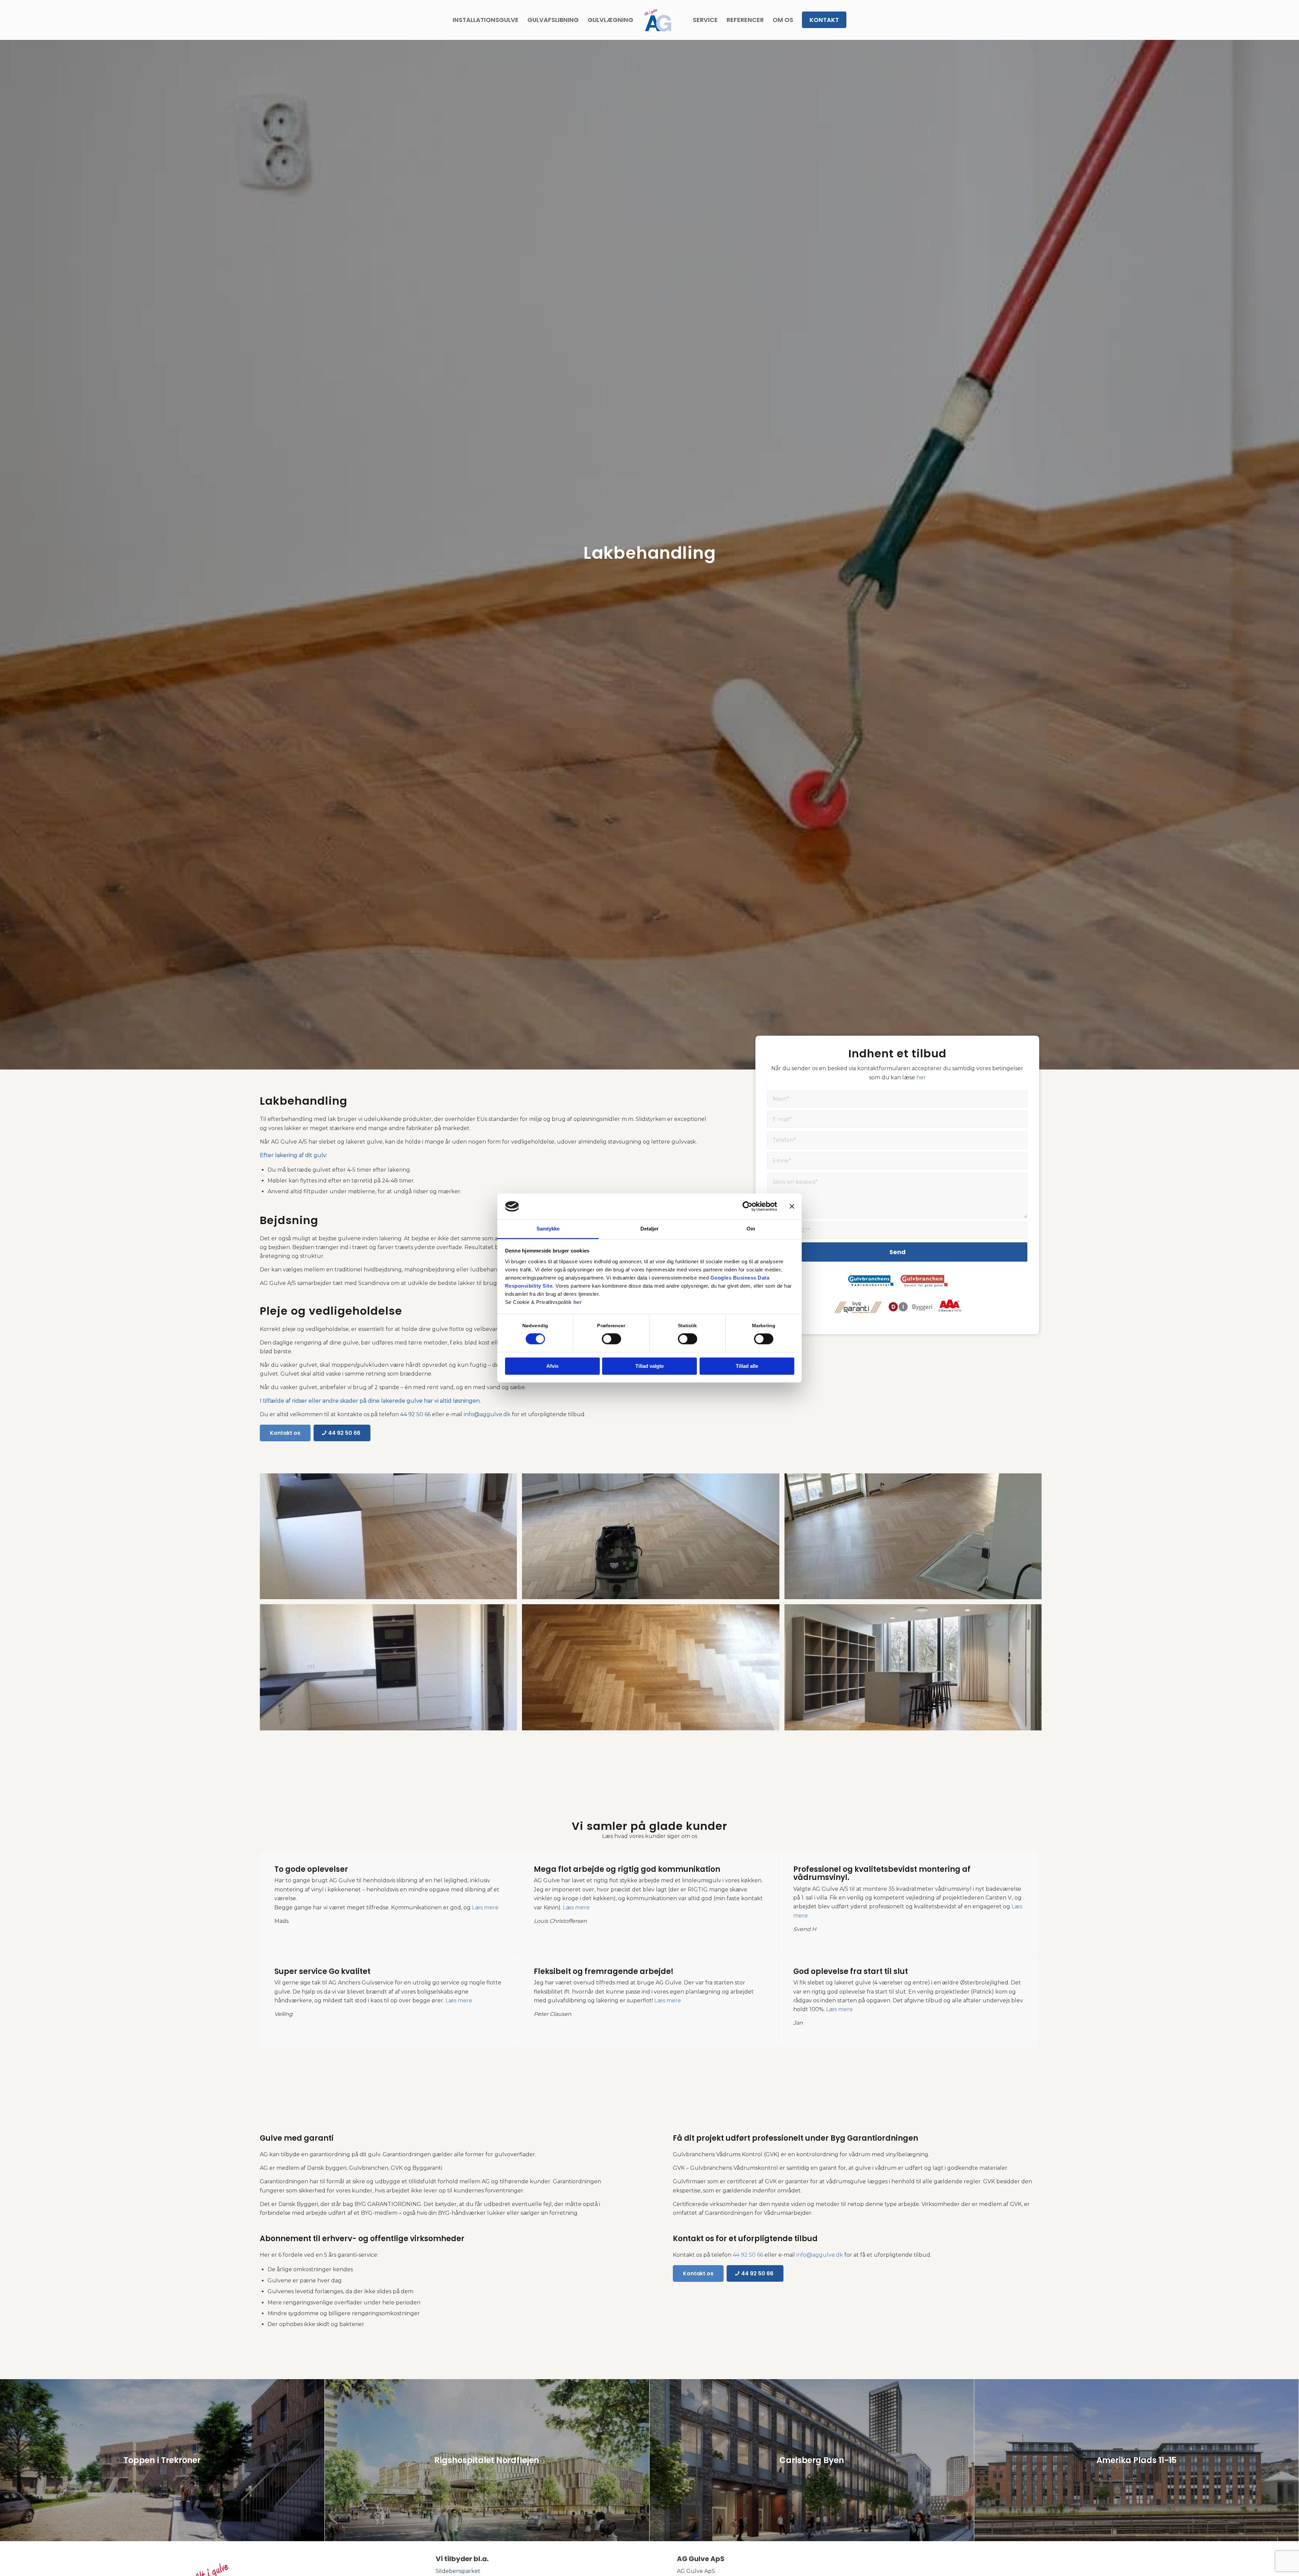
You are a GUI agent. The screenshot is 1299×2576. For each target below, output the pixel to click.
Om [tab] (751, 1229)
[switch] (611, 1339)
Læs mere (485, 1907)
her (578, 1302)
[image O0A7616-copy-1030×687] (916, 1670)
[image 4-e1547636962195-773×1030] (653, 1670)
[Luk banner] (792, 1206)
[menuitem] (486, 20)
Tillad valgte (649, 1366)
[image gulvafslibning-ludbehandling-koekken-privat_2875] (391, 1670)
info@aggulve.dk (487, 1414)
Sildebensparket (458, 2571)
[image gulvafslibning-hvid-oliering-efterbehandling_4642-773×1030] (916, 1539)
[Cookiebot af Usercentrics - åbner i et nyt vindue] (747, 1206)
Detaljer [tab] (650, 1229)
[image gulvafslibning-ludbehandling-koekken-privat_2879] (391, 1539)
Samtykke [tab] (548, 1229)
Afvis (552, 1366)
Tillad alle (747, 1366)
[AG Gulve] (658, 20)
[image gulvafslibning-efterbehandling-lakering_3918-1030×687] (653, 1539)
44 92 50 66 (415, 1414)
